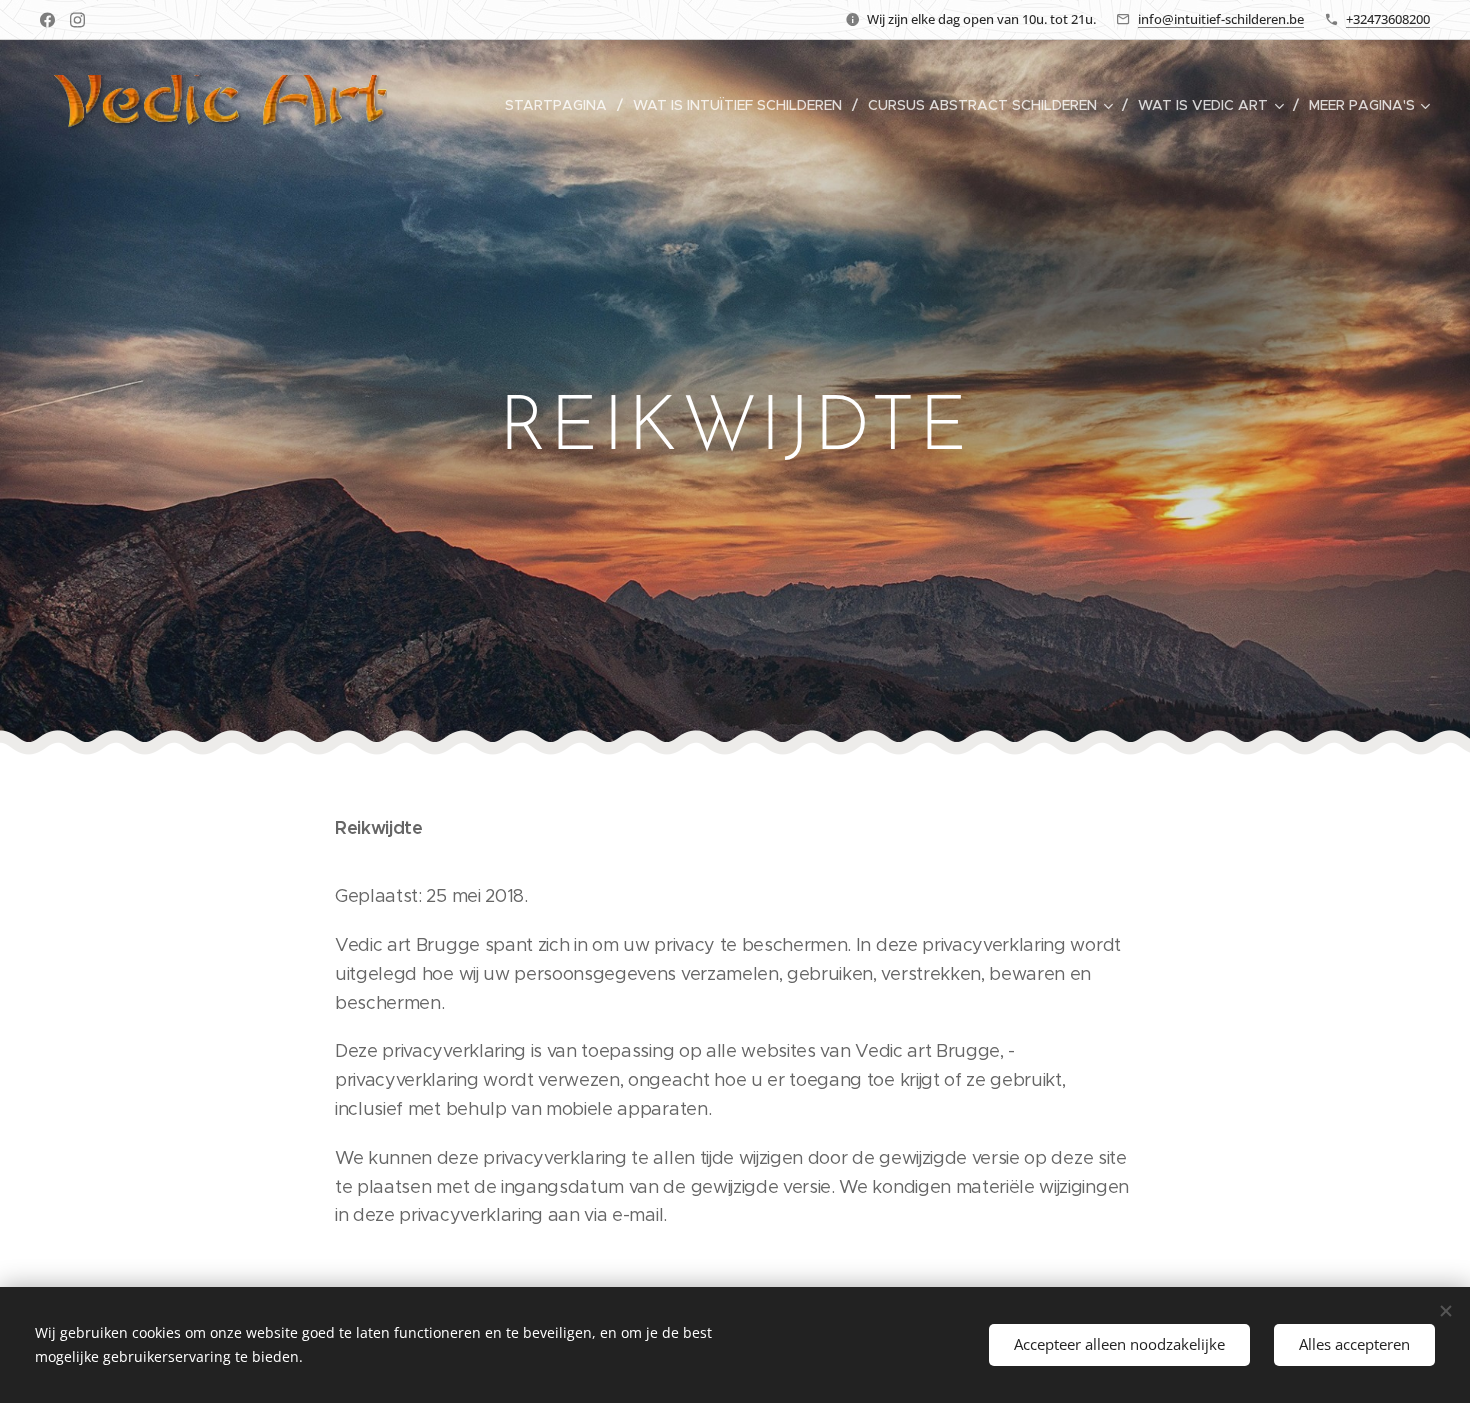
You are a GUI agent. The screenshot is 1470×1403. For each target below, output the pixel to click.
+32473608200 (1388, 19)
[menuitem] (561, 105)
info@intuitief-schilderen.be (1221, 19)
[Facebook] (47, 20)
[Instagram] (77, 20)
